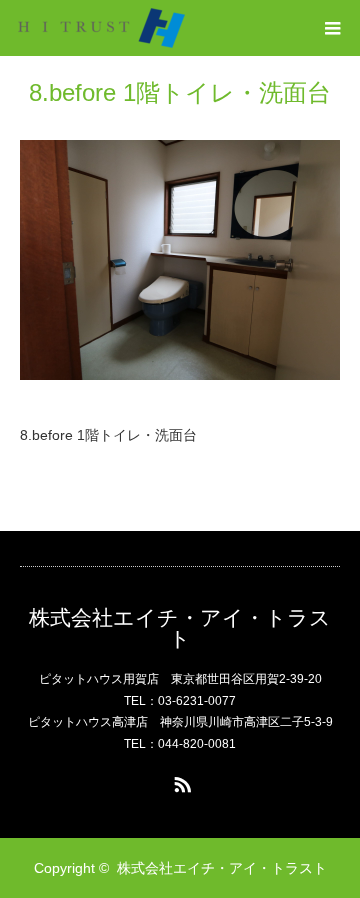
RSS (180, 781)
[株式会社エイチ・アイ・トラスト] (101, 28)
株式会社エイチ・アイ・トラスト (180, 628)
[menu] (332, 28)
